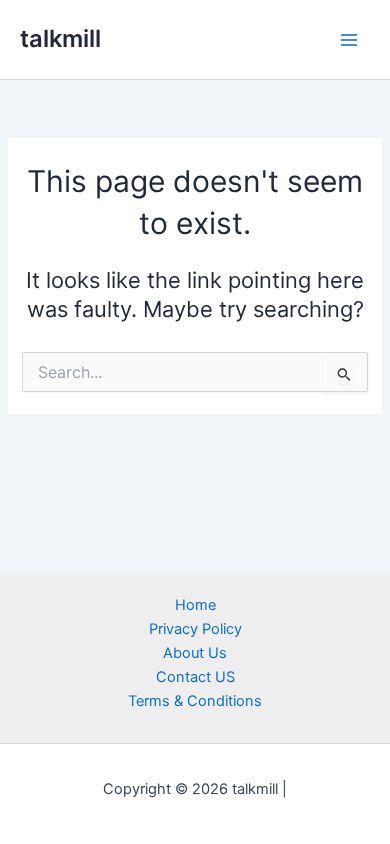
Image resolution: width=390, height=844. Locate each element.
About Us (195, 653)
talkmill (60, 38)
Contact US (195, 677)
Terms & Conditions (195, 701)
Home (195, 605)
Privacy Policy (195, 629)
